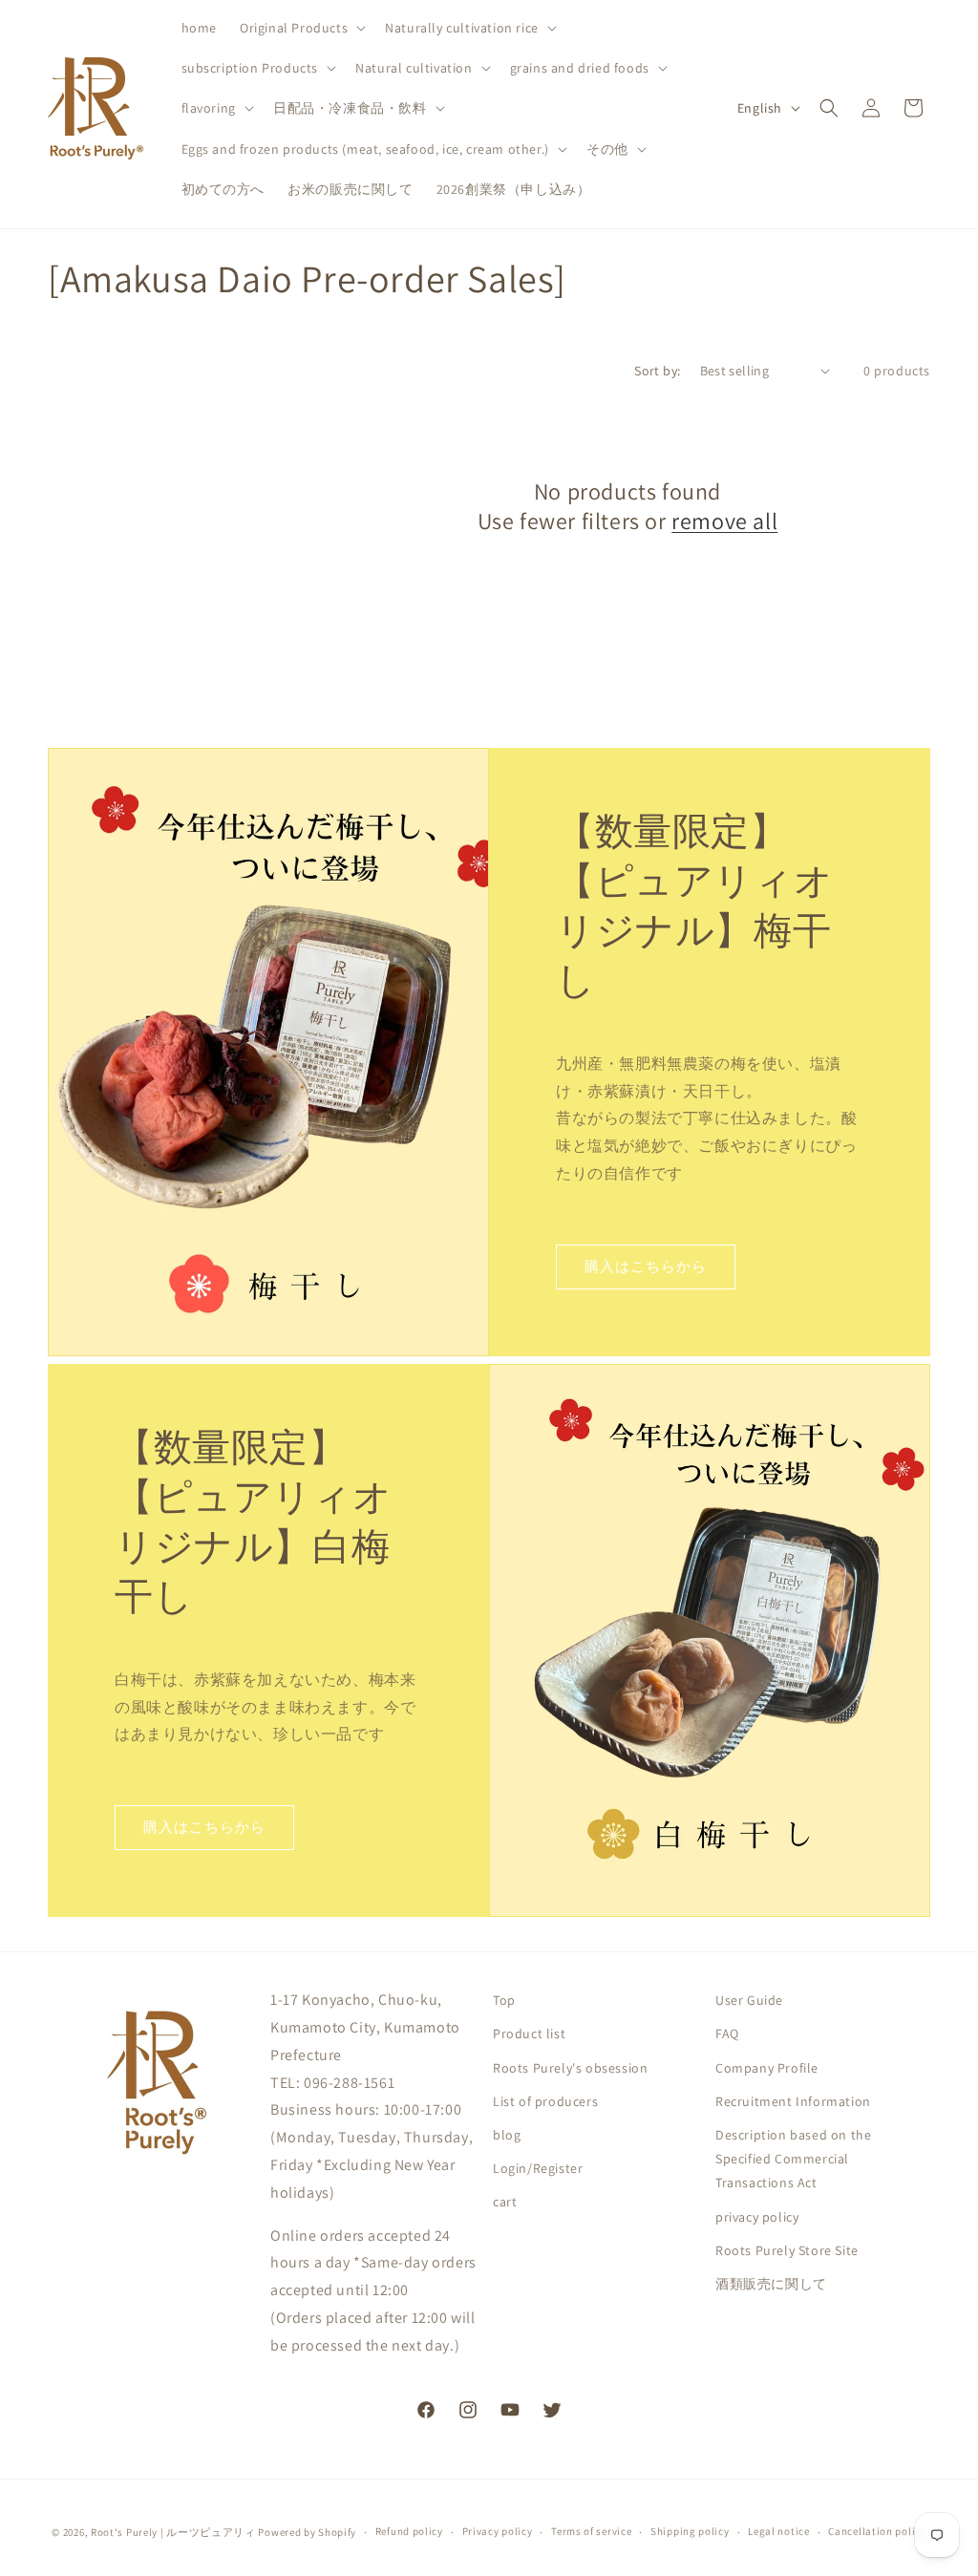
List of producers (545, 2101)
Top (504, 2000)
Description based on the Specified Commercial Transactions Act (793, 2159)
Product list (529, 2033)
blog (507, 2135)
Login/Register (538, 2168)
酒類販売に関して (771, 2284)
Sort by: (657, 371)
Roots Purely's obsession (570, 2068)
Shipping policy (690, 2531)
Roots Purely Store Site (787, 2250)
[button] (301, 28)
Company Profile (767, 2068)
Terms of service (591, 2531)
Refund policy (409, 2531)
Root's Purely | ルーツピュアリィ (173, 2532)
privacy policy (757, 2217)
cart (505, 2202)
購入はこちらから (646, 1266)
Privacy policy (498, 2531)
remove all (724, 521)
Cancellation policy (877, 2531)
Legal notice (778, 2531)
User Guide (749, 2000)
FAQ (727, 2033)
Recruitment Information (793, 2101)
